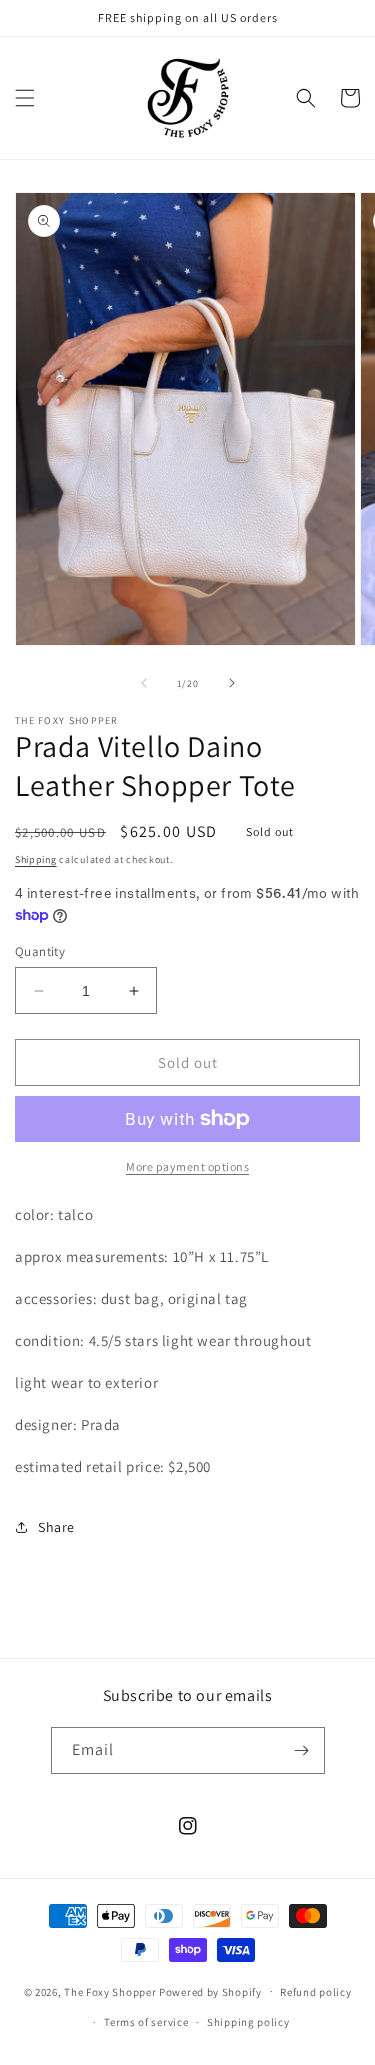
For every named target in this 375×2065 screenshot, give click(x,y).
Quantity (40, 951)
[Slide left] (144, 683)
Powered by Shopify (210, 1991)
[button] (25, 98)
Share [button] (56, 1527)
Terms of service (146, 2022)
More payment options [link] (187, 1166)
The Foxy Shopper (110, 1991)
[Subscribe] (302, 1750)
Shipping (36, 859)
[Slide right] (232, 683)
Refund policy (315, 1992)
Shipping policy (248, 2022)
